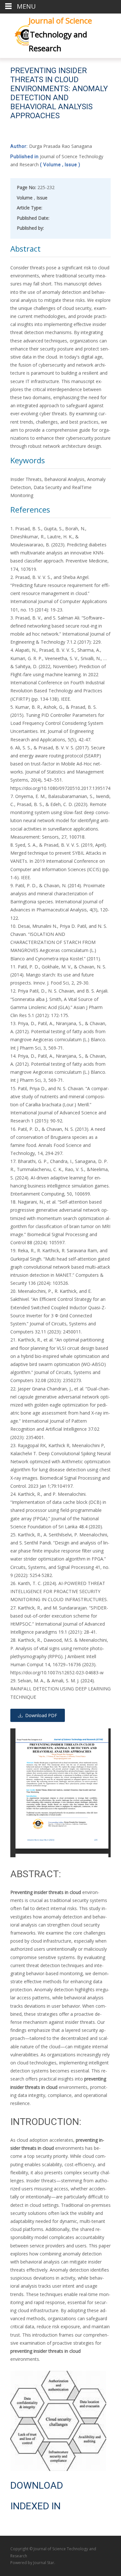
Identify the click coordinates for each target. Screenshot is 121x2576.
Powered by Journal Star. (33, 2563)
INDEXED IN (35, 2506)
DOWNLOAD (37, 2485)
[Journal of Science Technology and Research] (14, 34)
